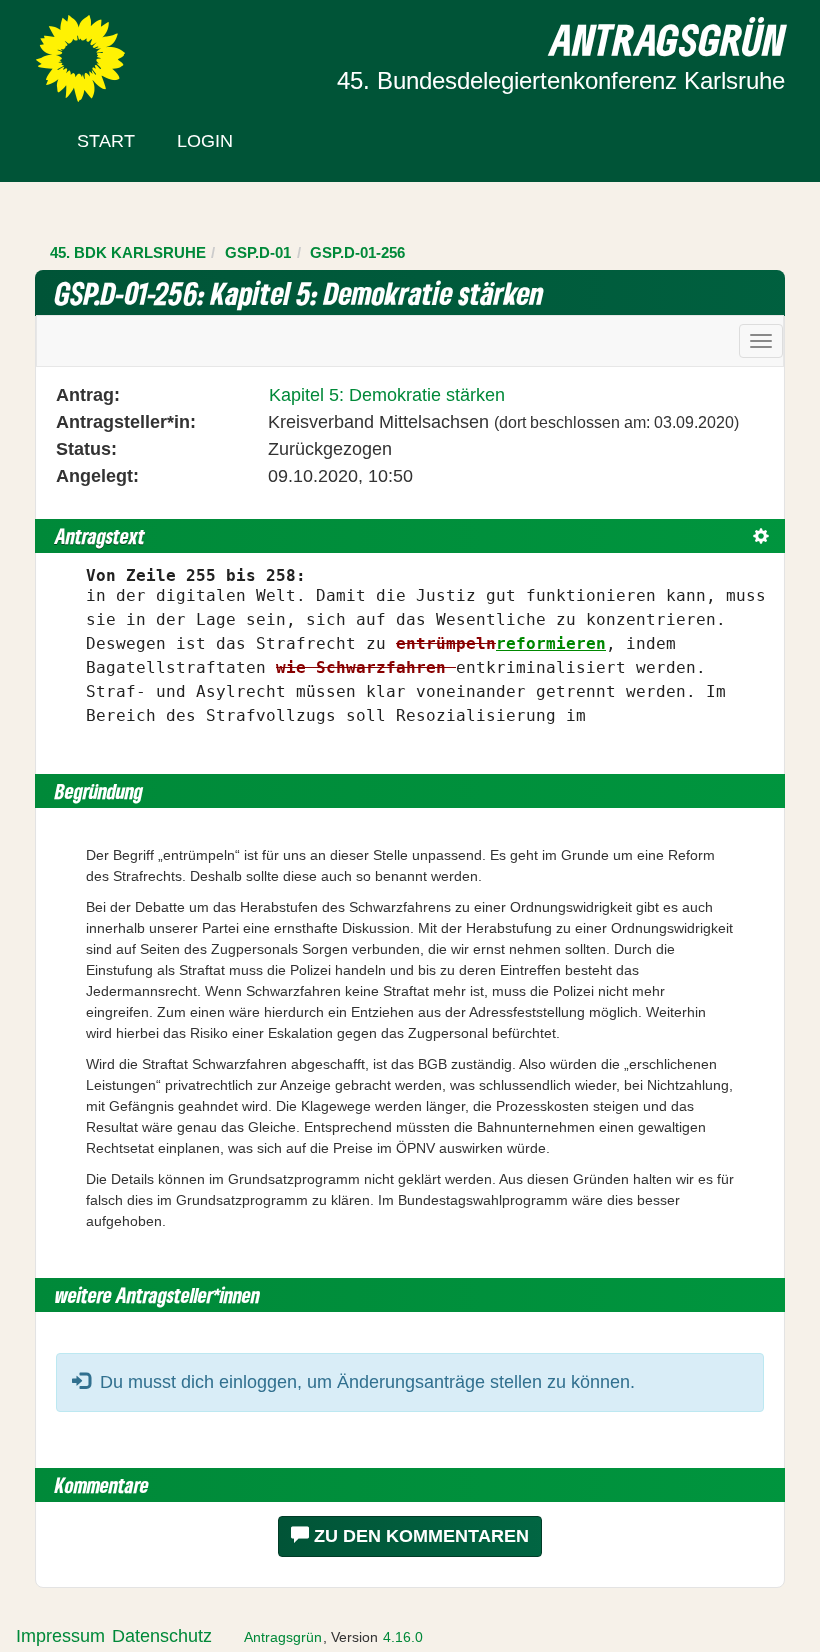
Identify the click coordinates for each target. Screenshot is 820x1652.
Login (205, 141)
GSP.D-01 (258, 252)
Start (106, 141)
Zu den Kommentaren (419, 1536)
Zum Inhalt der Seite (92, 49)
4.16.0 (403, 1637)
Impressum (60, 1636)
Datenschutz (162, 1636)
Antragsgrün (283, 1637)
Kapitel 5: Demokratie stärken (387, 395)
